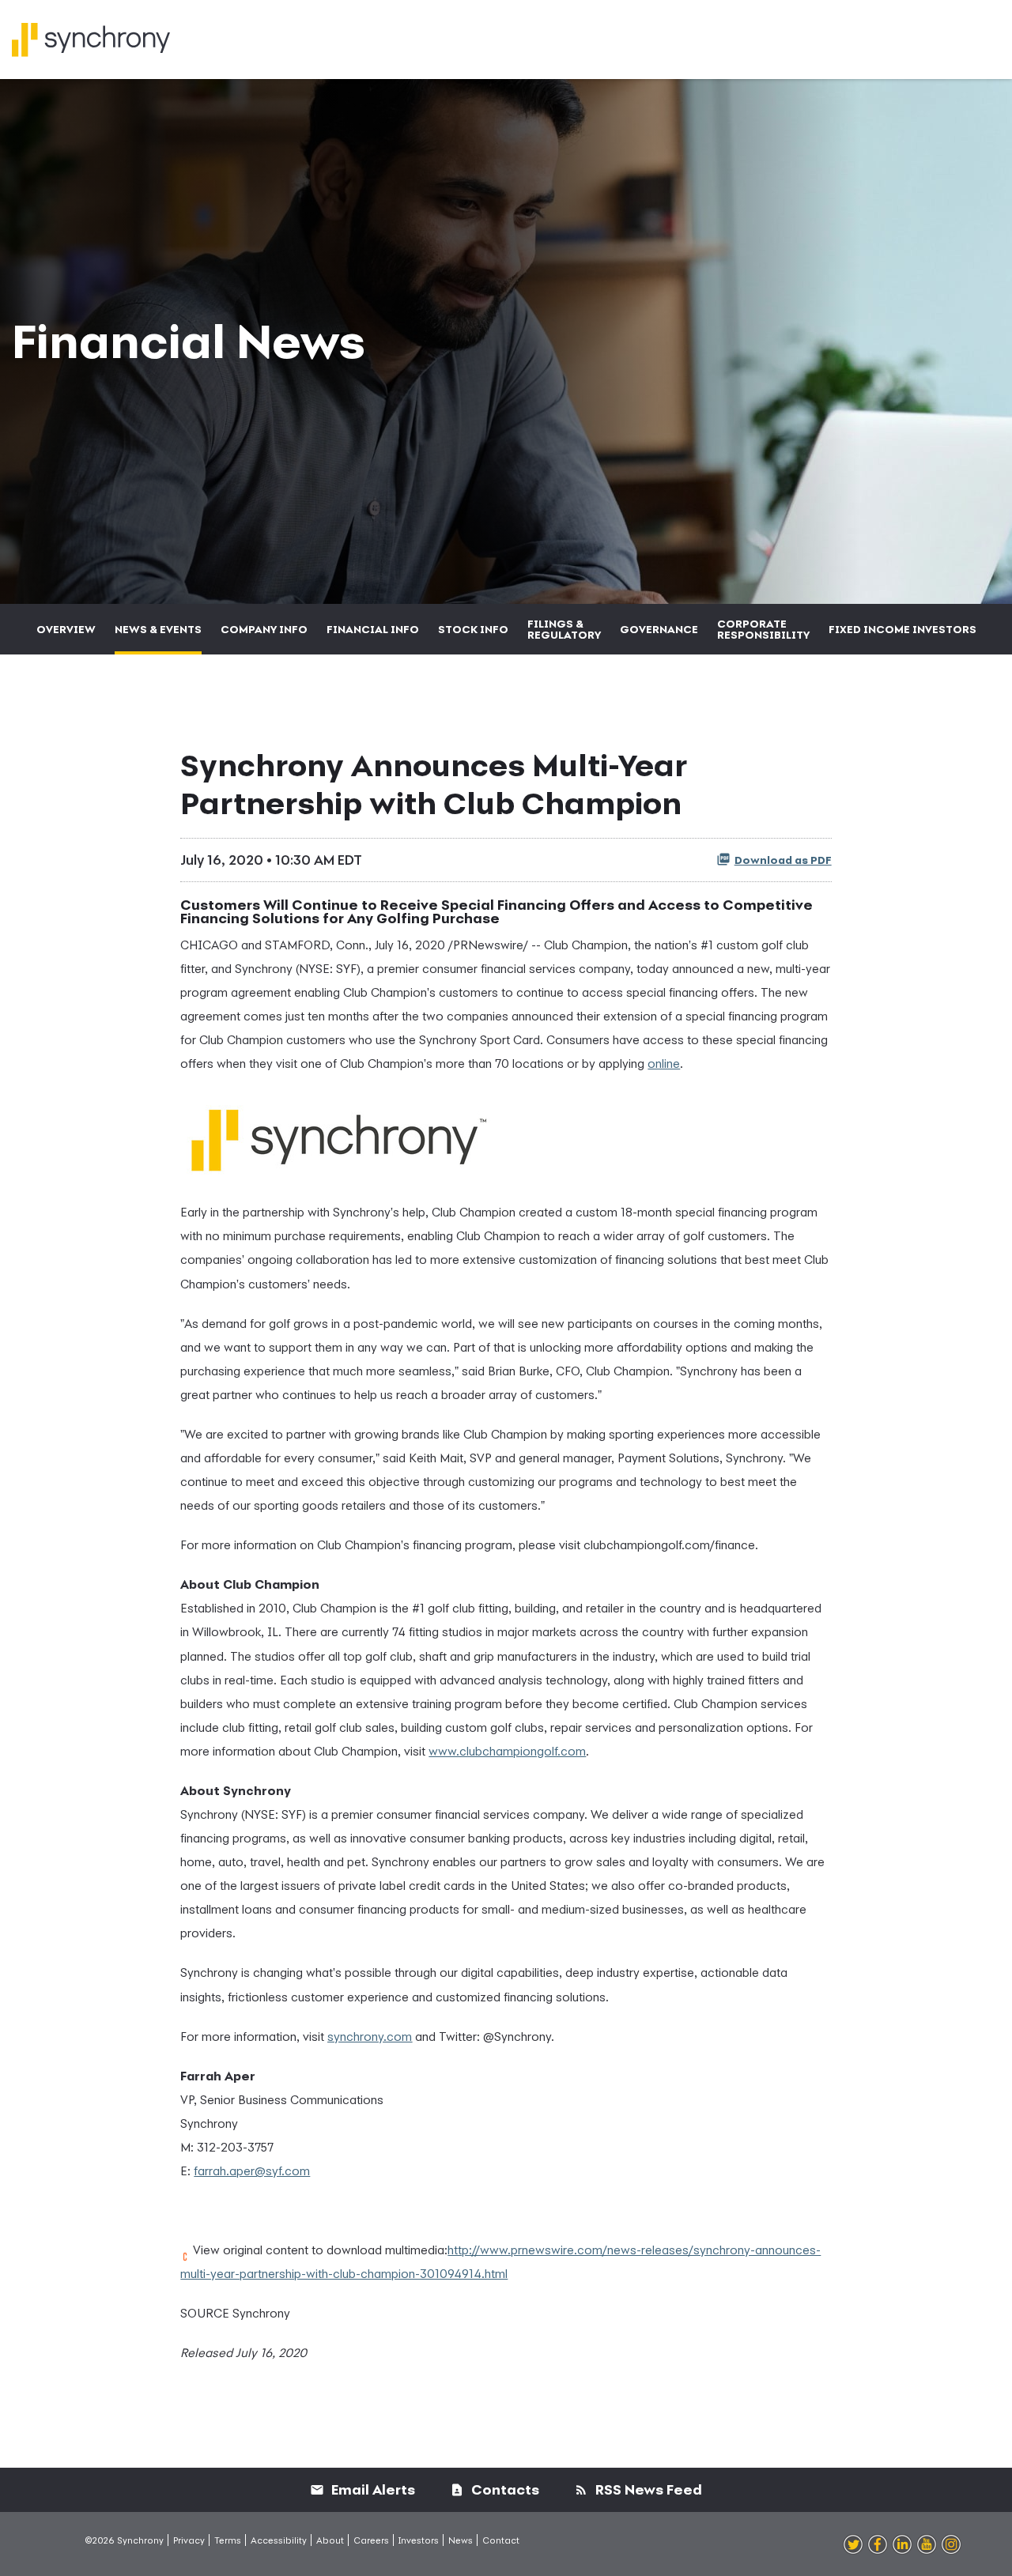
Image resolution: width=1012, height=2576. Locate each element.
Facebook (878, 2545)
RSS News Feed (647, 2489)
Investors (419, 2540)
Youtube (927, 2545)
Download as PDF (783, 860)
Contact (501, 2540)
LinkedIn (902, 2545)
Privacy (189, 2540)
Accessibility (279, 2540)
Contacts (504, 2489)
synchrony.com (370, 2036)
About (330, 2540)
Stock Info (473, 629)
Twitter (853, 2545)
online (664, 1063)
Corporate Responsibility (763, 629)
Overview (66, 629)
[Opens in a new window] (338, 1134)
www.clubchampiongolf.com (507, 1751)
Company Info (264, 629)
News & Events (158, 629)
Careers (371, 2540)
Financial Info (373, 629)
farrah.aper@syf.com (252, 2171)
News (461, 2540)
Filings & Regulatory (564, 629)
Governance (659, 629)
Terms (228, 2540)
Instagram (951, 2545)
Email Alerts (372, 2489)
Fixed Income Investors (902, 629)
